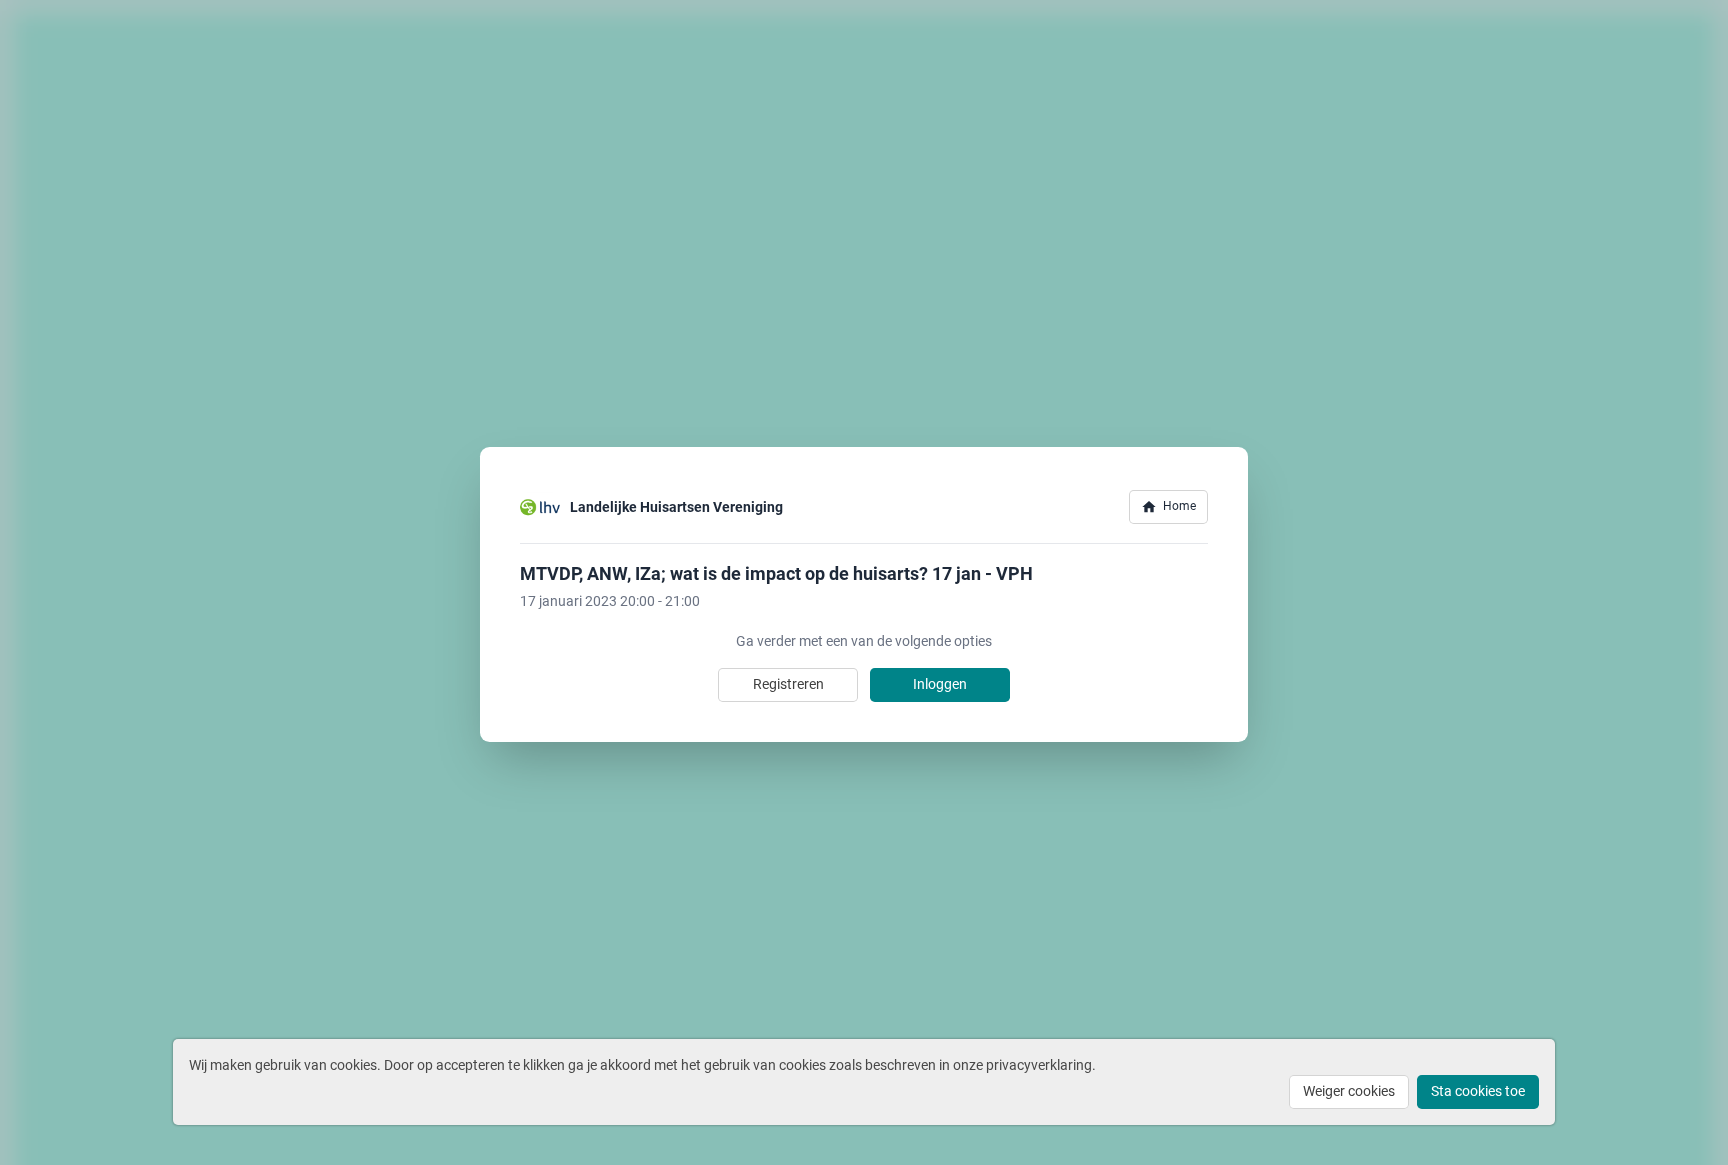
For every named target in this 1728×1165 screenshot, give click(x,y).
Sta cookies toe (1478, 1091)
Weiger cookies (1349, 1091)
